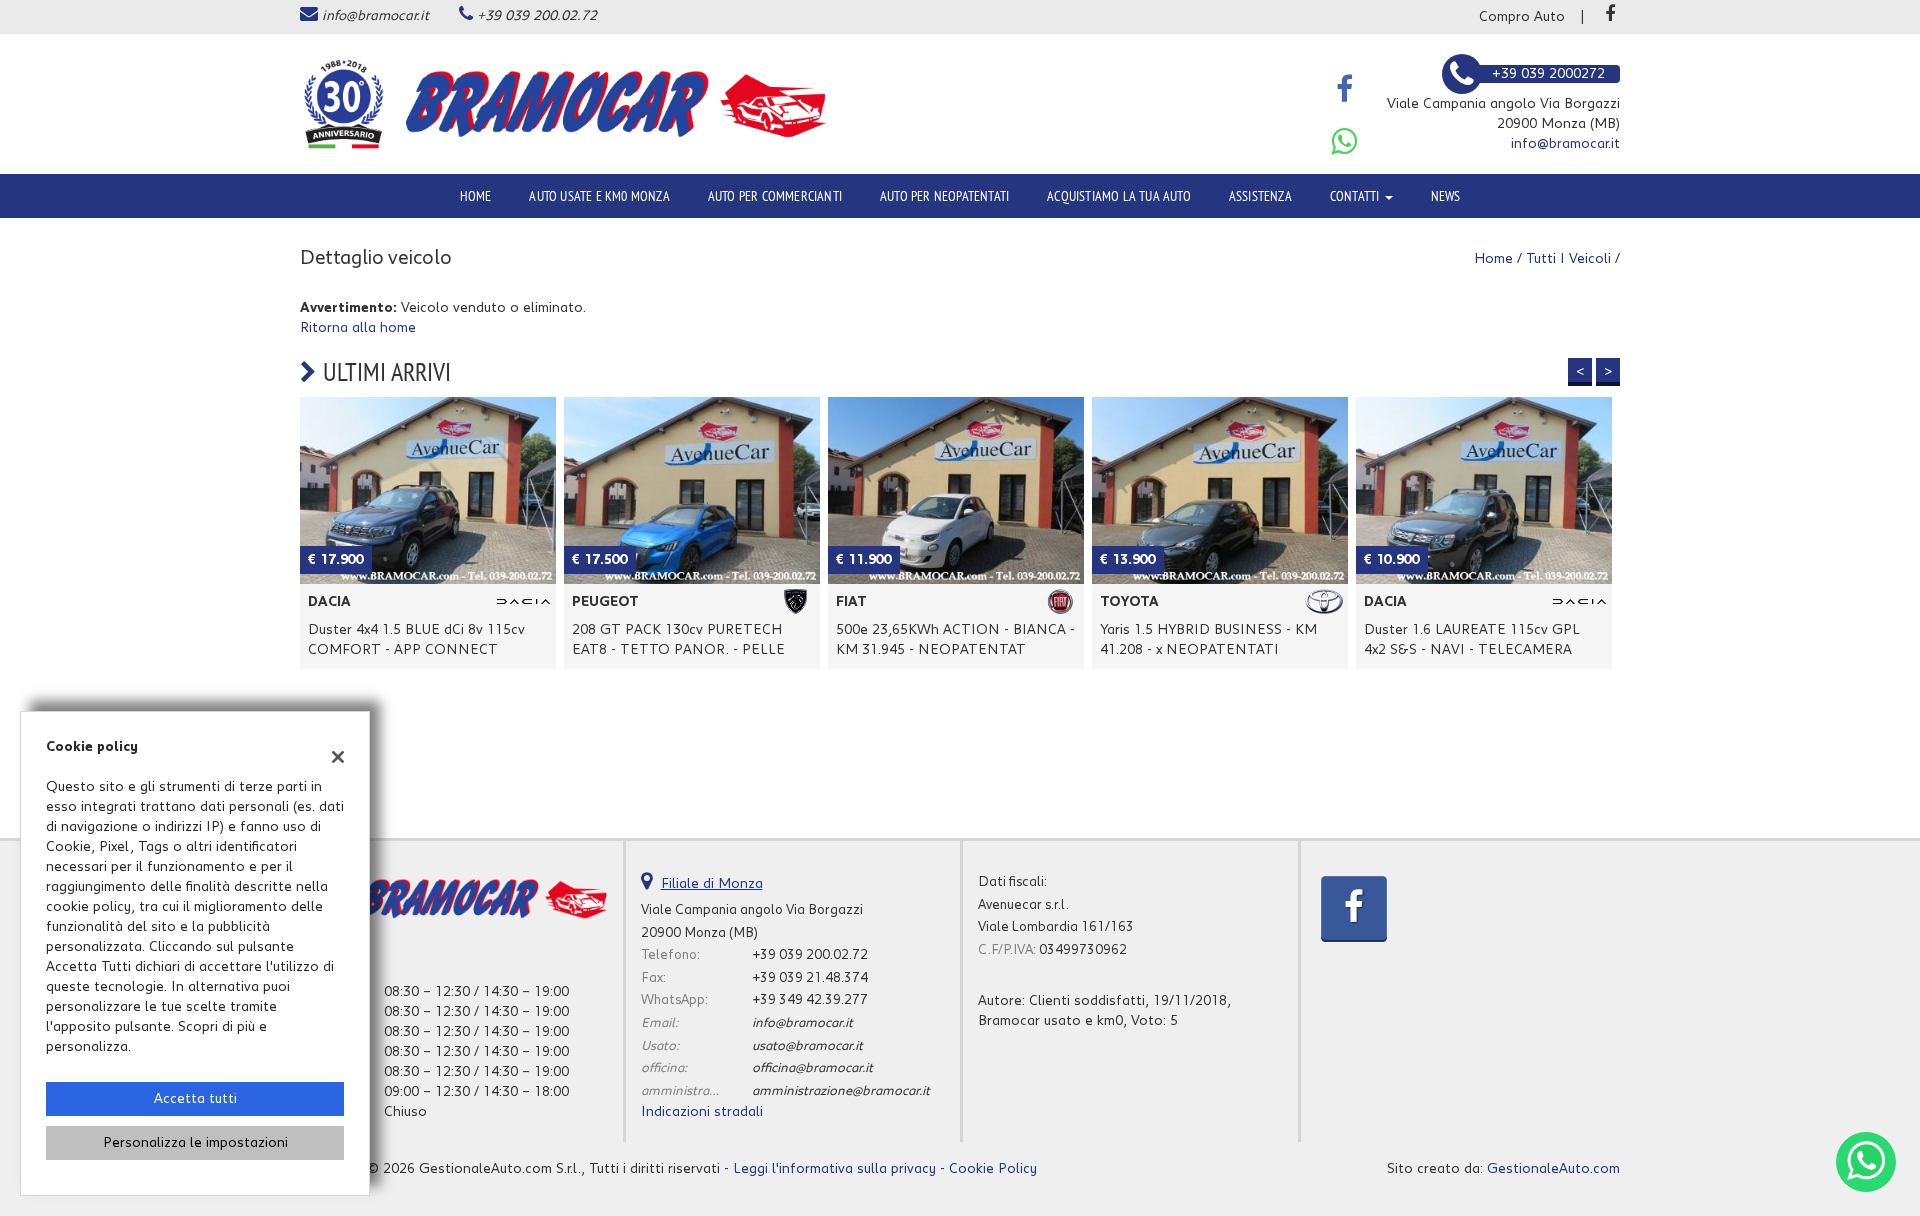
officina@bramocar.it (812, 1068)
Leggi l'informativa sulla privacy (834, 1169)
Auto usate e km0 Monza (599, 196)
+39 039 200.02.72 (537, 16)
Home (476, 196)
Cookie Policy (993, 1169)
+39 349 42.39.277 (810, 1000)
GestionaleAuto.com (1553, 1169)
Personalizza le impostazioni (195, 1143)
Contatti (1356, 196)
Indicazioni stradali (702, 1112)
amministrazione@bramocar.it (841, 1091)
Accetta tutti (195, 1099)
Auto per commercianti (775, 196)
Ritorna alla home (358, 328)
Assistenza (1260, 196)
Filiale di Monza (712, 884)
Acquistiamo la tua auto (1119, 196)
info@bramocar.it (375, 16)
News (1446, 196)
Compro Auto (1522, 17)
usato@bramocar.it (807, 1046)
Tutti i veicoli (1568, 259)
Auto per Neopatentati (944, 196)
